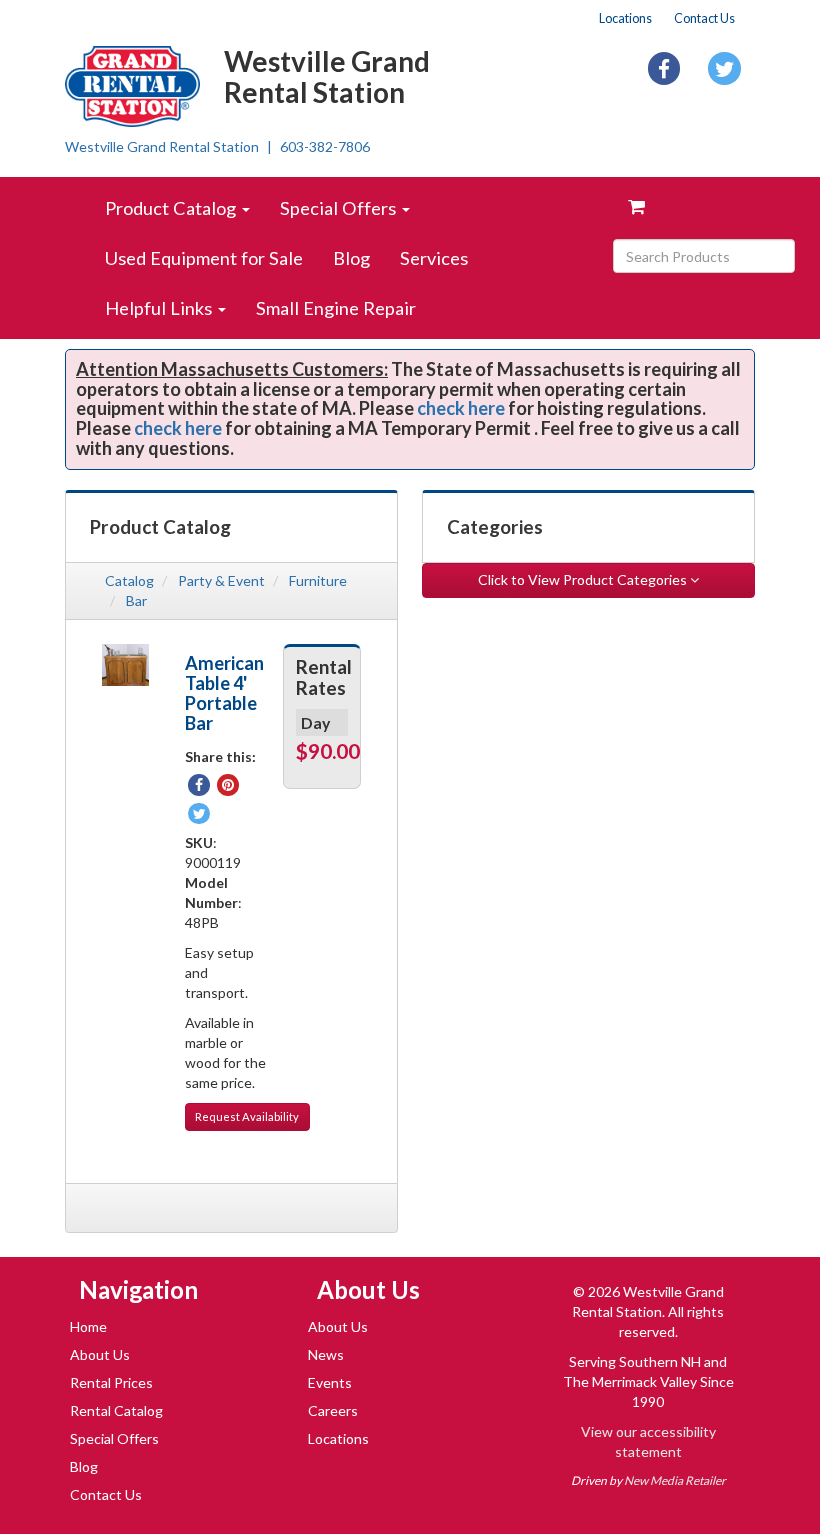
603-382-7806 (325, 146)
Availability (247, 1116)
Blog (351, 258)
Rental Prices (111, 1382)
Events (330, 1382)
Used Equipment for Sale (204, 258)
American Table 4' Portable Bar (224, 693)
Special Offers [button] (340, 208)
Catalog (129, 580)
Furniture (318, 580)
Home (88, 1326)
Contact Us (704, 18)
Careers (333, 1410)
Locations (625, 18)
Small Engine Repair (336, 308)
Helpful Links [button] (160, 308)
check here (461, 408)
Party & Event (221, 580)
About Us (100, 1354)
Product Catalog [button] (172, 208)
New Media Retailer (675, 1480)
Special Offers (114, 1438)
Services (434, 258)
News (326, 1354)
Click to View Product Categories (584, 579)
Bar (136, 600)
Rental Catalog (116, 1410)
